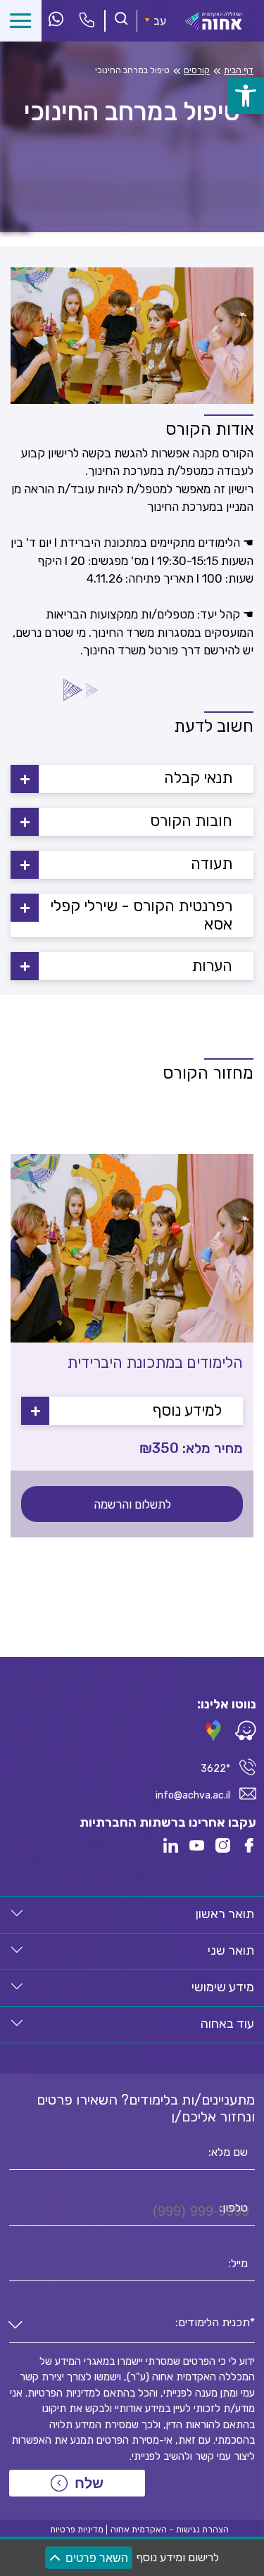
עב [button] (160, 21)
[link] (246, 96)
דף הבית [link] (239, 70)
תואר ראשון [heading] (225, 1914)
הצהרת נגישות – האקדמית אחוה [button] (170, 2530)
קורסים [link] (197, 70)
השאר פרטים (97, 2558)
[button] (132, 779)
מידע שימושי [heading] (223, 1987)
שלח (89, 2483)
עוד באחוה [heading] (227, 2024)
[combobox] (132, 2326)
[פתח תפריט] (21, 21)
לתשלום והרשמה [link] (132, 1504)
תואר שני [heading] (231, 1950)
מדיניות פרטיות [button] (77, 2530)
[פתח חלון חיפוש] (121, 20)
